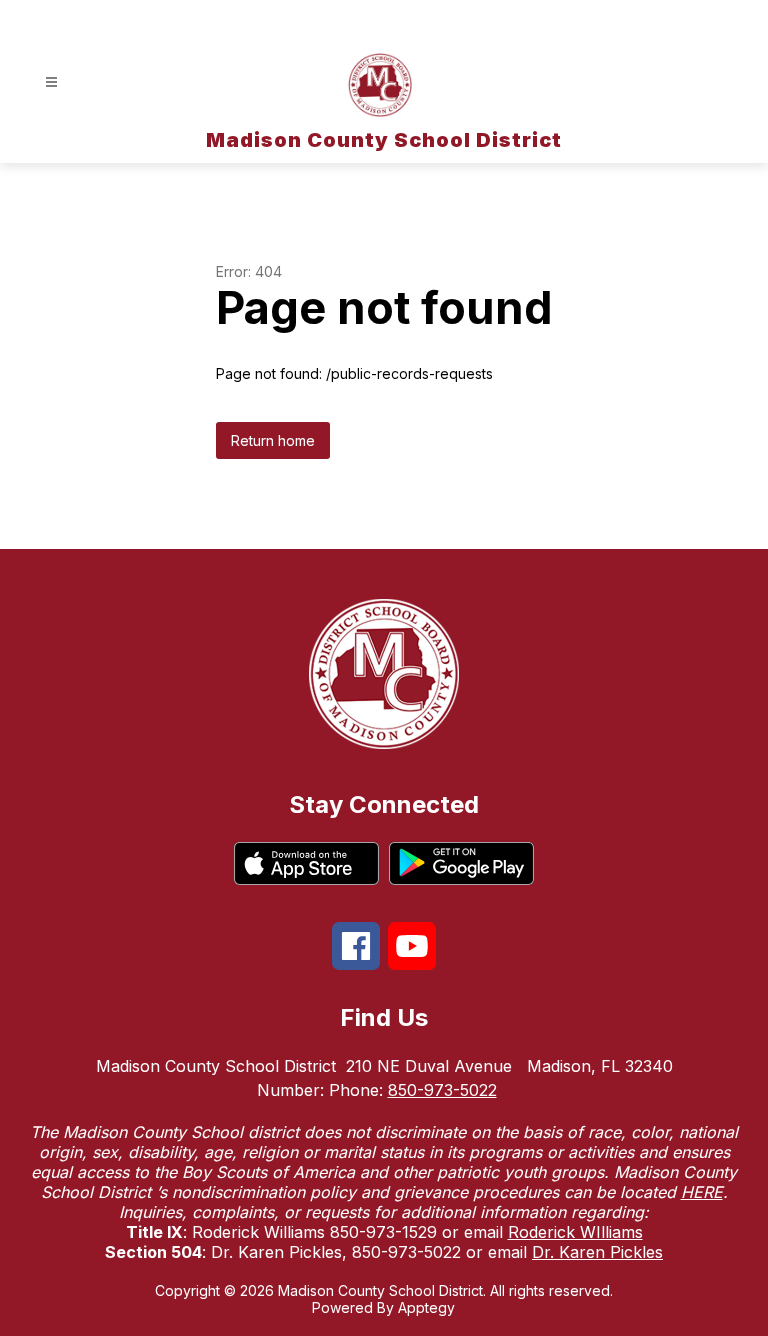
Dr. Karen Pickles (597, 1252)
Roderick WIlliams (575, 1232)
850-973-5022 (442, 1090)
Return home (273, 440)
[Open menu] (51, 82)
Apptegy (426, 1307)
